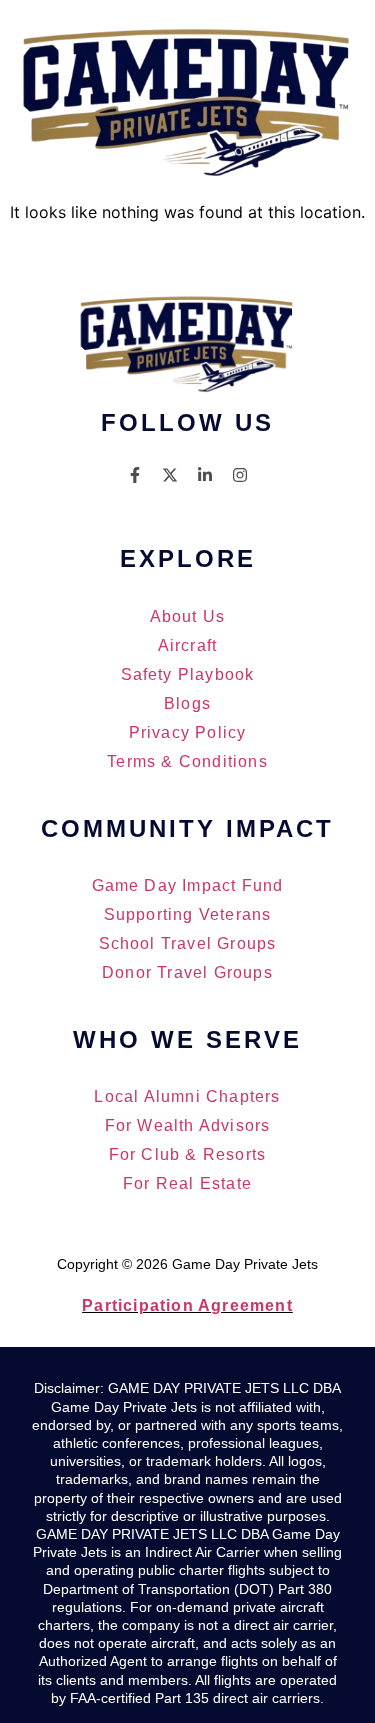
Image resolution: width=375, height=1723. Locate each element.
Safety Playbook (188, 674)
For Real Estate (187, 1183)
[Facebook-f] (135, 475)
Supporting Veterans (188, 914)
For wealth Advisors (188, 1125)
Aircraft (188, 645)
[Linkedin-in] (205, 475)
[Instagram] (240, 475)
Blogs (187, 703)
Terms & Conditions (187, 761)
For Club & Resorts (188, 1154)
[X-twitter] (170, 475)
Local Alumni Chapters (187, 1096)
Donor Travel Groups (187, 972)
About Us (188, 616)
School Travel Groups (188, 943)
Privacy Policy (188, 732)
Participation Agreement (187, 1305)
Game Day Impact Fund (188, 885)
